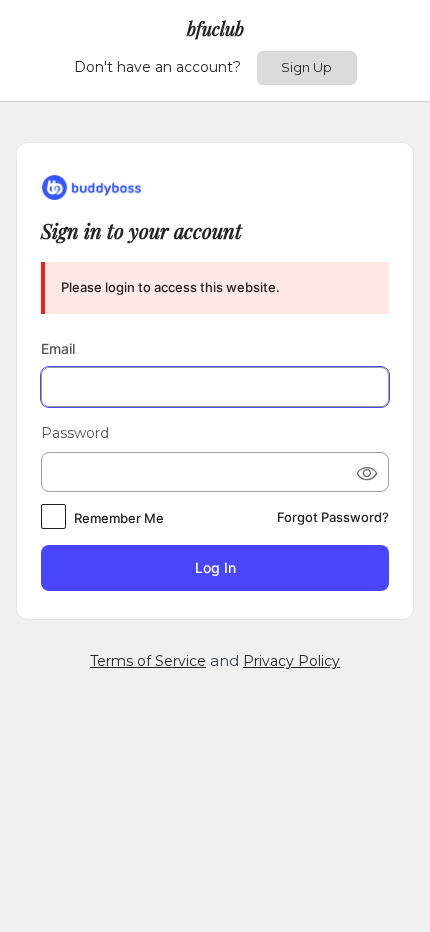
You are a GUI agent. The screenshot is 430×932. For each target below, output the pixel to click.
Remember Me (119, 518)
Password (75, 433)
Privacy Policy (291, 661)
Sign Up (306, 67)
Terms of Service (148, 661)
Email (58, 348)
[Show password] (366, 472)
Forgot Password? (333, 517)
